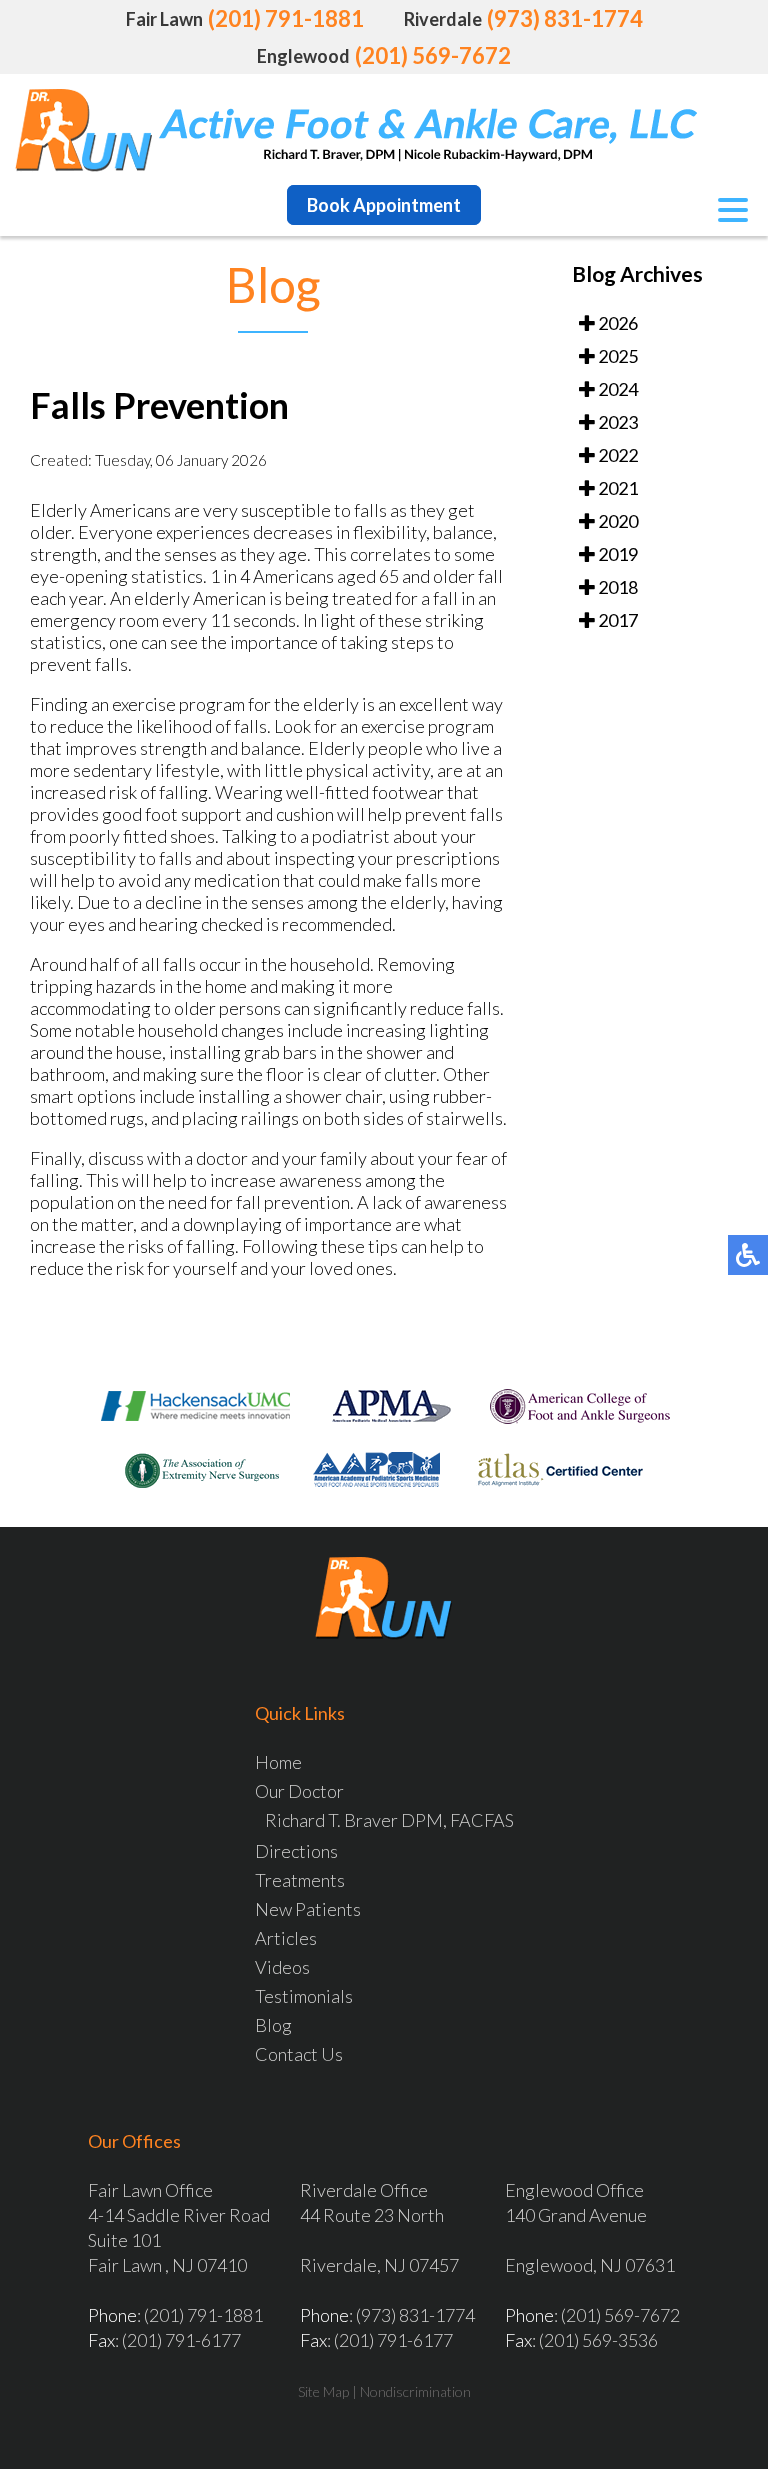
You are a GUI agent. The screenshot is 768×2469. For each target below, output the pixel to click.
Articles (286, 1938)
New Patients (308, 1909)
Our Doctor (299, 1791)
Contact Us (299, 2054)
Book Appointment (384, 205)
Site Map (323, 2391)
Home (278, 1762)
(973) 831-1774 (565, 18)
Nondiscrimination (415, 2391)
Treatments (300, 1880)
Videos (282, 1967)
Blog (273, 2025)
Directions (296, 1851)
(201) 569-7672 (433, 55)
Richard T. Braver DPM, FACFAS (389, 1820)
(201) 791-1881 (286, 18)
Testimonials (304, 1996)
